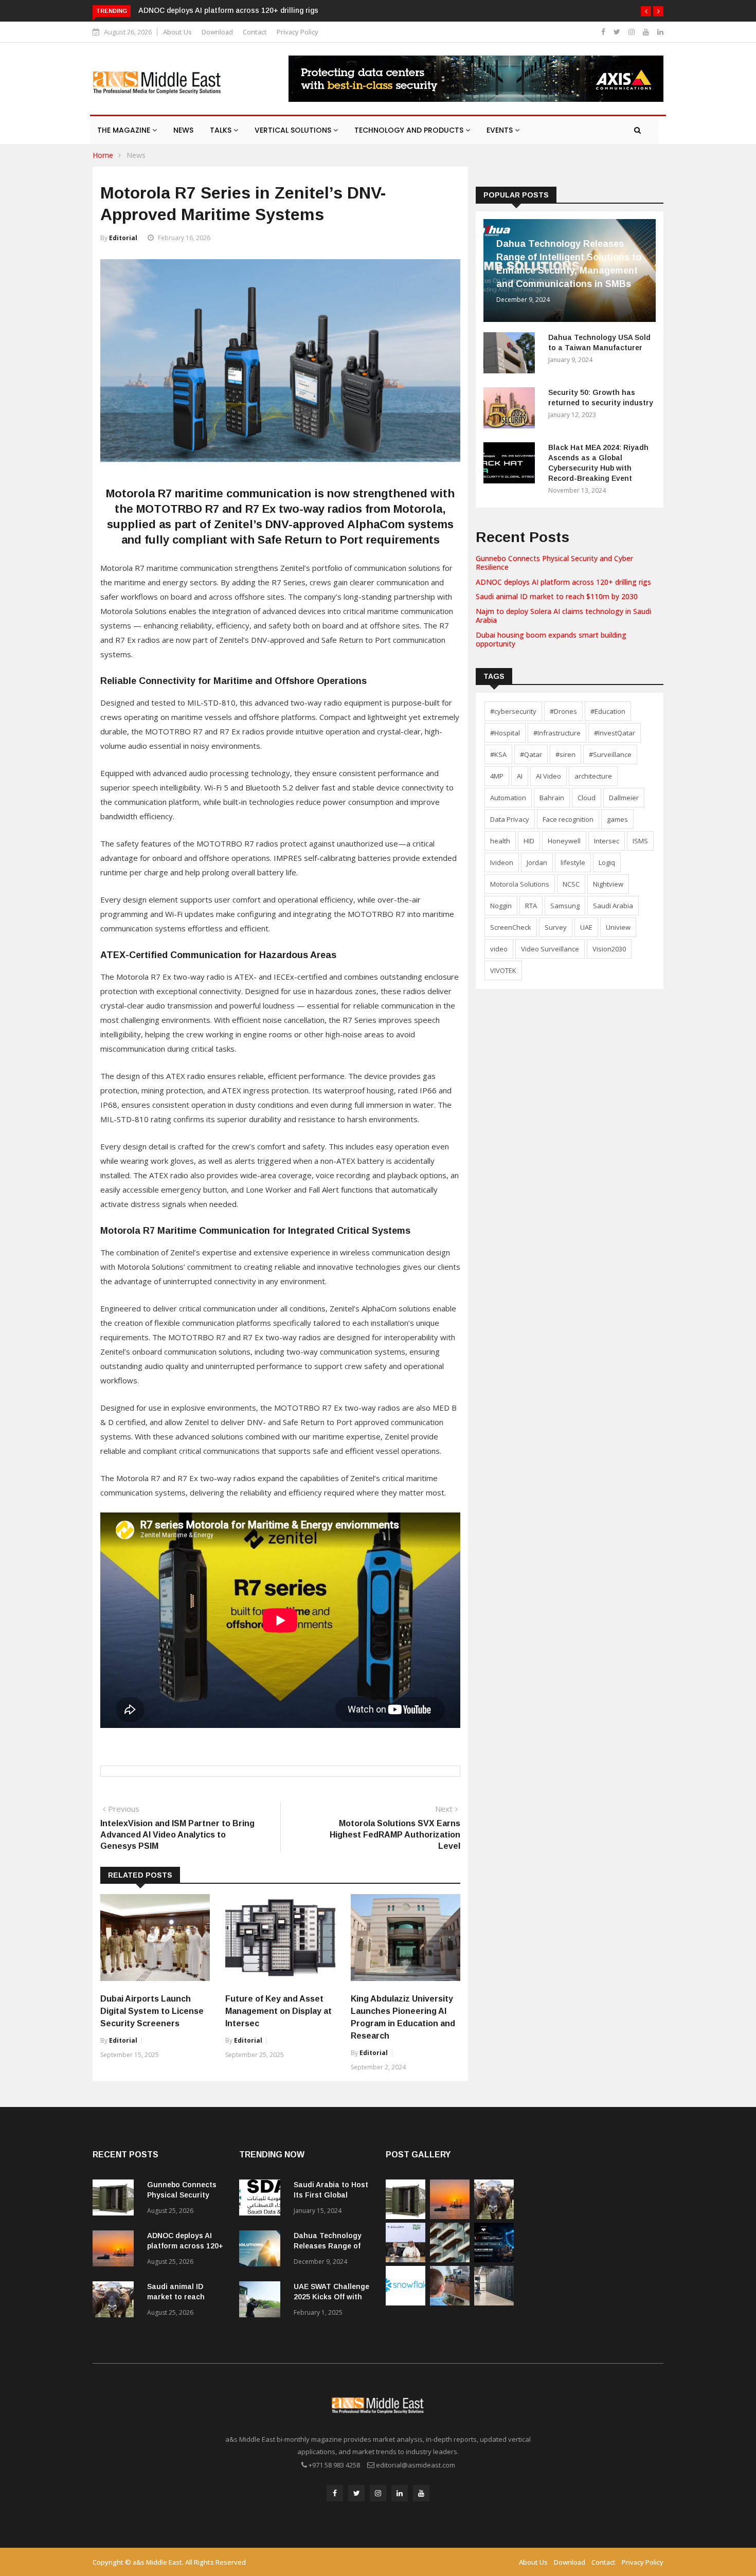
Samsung (565, 906)
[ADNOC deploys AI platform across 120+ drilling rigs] (116, 2250)
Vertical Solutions (294, 130)
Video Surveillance (550, 949)
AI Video (548, 776)
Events (501, 130)
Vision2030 (609, 949)
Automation (508, 798)
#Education (608, 711)
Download (217, 32)
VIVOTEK (503, 970)
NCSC (571, 884)
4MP (497, 776)
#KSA (498, 754)
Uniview (618, 927)
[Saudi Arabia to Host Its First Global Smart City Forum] (262, 2199)
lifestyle (573, 862)
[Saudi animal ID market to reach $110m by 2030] (116, 2301)
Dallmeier (624, 798)
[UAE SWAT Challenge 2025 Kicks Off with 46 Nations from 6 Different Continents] (262, 2301)
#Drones (563, 711)
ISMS (640, 841)
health (500, 841)
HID (529, 841)
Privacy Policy (298, 32)
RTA (531, 906)
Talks (222, 130)
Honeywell (564, 841)
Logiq (607, 862)
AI (520, 776)
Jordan (537, 862)
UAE (586, 927)
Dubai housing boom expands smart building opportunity (551, 639)
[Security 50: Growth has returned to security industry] (512, 410)
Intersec (607, 841)
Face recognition (568, 819)
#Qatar (531, 754)
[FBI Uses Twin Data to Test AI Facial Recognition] (450, 2303)
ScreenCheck (511, 927)
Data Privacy (510, 819)
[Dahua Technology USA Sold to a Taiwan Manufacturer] (512, 355)
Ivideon (502, 862)
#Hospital (505, 733)
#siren (565, 754)
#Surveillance (610, 754)
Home (103, 155)
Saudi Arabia (613, 906)
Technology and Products (410, 130)
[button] (646, 11)
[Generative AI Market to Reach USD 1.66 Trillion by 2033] (494, 2303)
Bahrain (552, 798)
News (183, 130)
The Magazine (125, 130)
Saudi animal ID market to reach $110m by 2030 (557, 596)
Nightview (608, 884)
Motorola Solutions (520, 884)
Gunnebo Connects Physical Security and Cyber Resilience (554, 563)
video (499, 949)
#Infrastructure (557, 733)
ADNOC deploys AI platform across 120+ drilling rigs (228, 10)
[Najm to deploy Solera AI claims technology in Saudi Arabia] (406, 2259)
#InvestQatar (615, 733)
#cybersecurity (513, 711)
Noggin (501, 906)
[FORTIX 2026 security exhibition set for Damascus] (494, 2259)
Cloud (587, 798)
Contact (255, 32)
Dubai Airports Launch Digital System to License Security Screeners (152, 2011)
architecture (593, 776)
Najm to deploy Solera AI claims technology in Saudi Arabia (563, 616)
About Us (177, 32)
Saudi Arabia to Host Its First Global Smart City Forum (331, 2195)
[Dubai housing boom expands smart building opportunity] (450, 2259)
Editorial (123, 238)
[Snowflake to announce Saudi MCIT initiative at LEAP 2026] (406, 2303)
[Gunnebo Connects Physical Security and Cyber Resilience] (116, 2199)
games (617, 819)
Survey (556, 927)
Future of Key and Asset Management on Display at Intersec (278, 2011)
